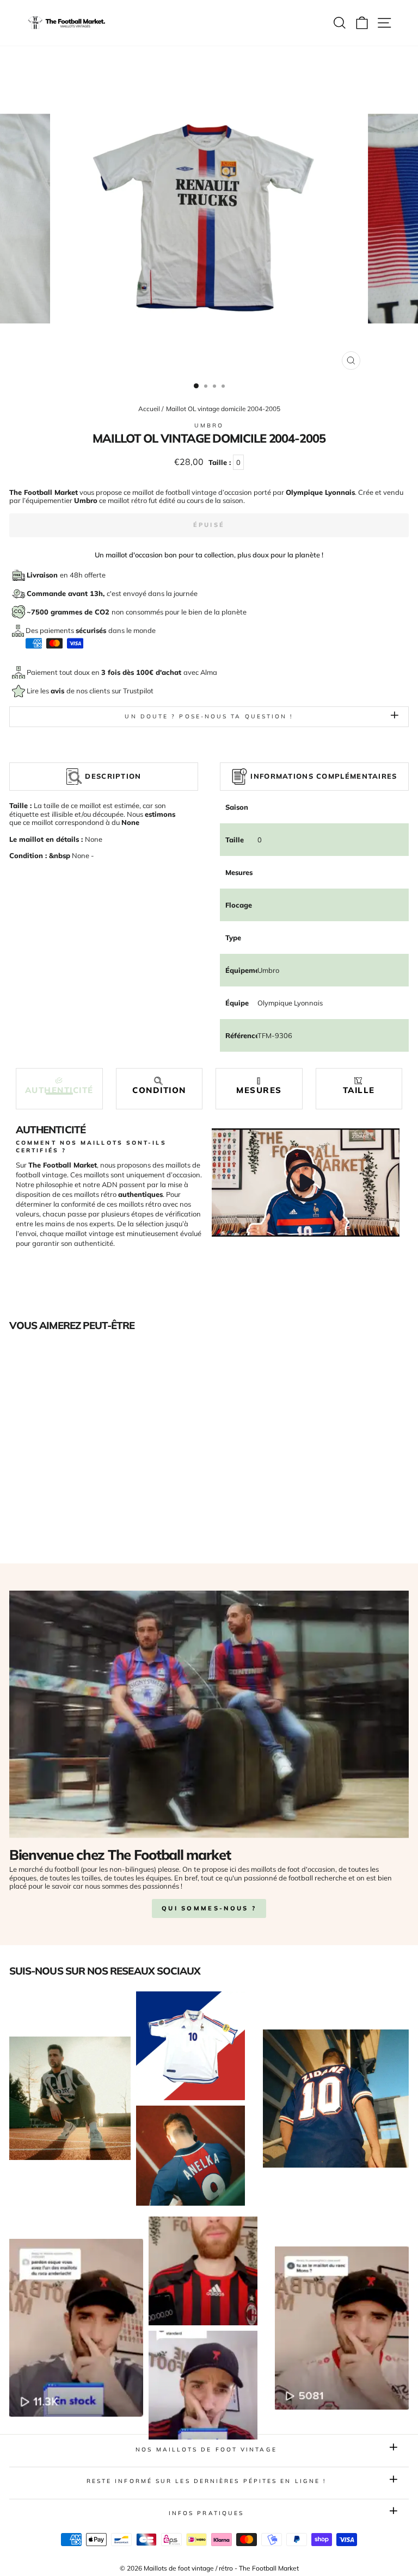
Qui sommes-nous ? (209, 1908)
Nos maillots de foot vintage (206, 2450)
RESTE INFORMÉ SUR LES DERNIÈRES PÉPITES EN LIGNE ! (207, 2481)
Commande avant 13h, (67, 593)
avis (59, 691)
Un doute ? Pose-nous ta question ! (209, 716)
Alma (209, 672)
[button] (59, 1086)
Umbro (209, 426)
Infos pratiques (206, 2513)
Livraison (43, 575)
